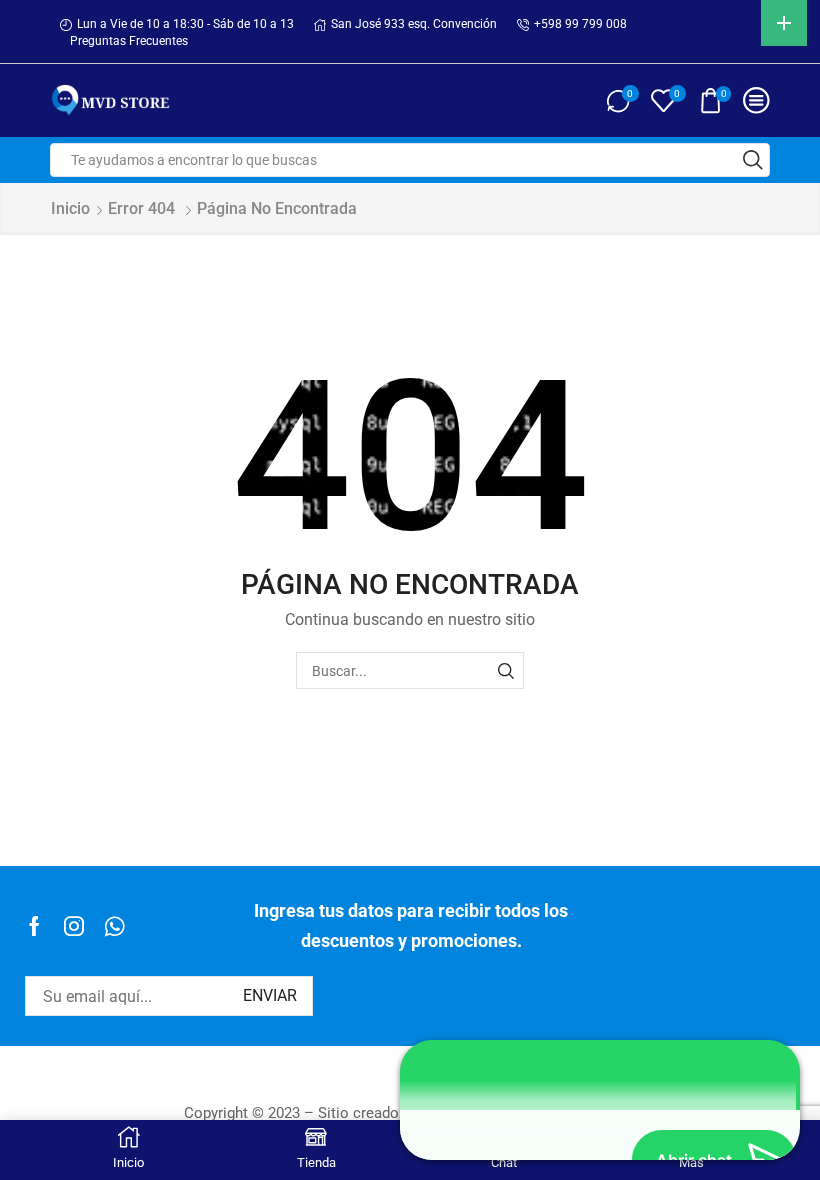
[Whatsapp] (114, 926)
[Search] (505, 670)
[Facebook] (34, 926)
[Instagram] (74, 926)
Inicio (70, 208)
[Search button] (753, 160)
